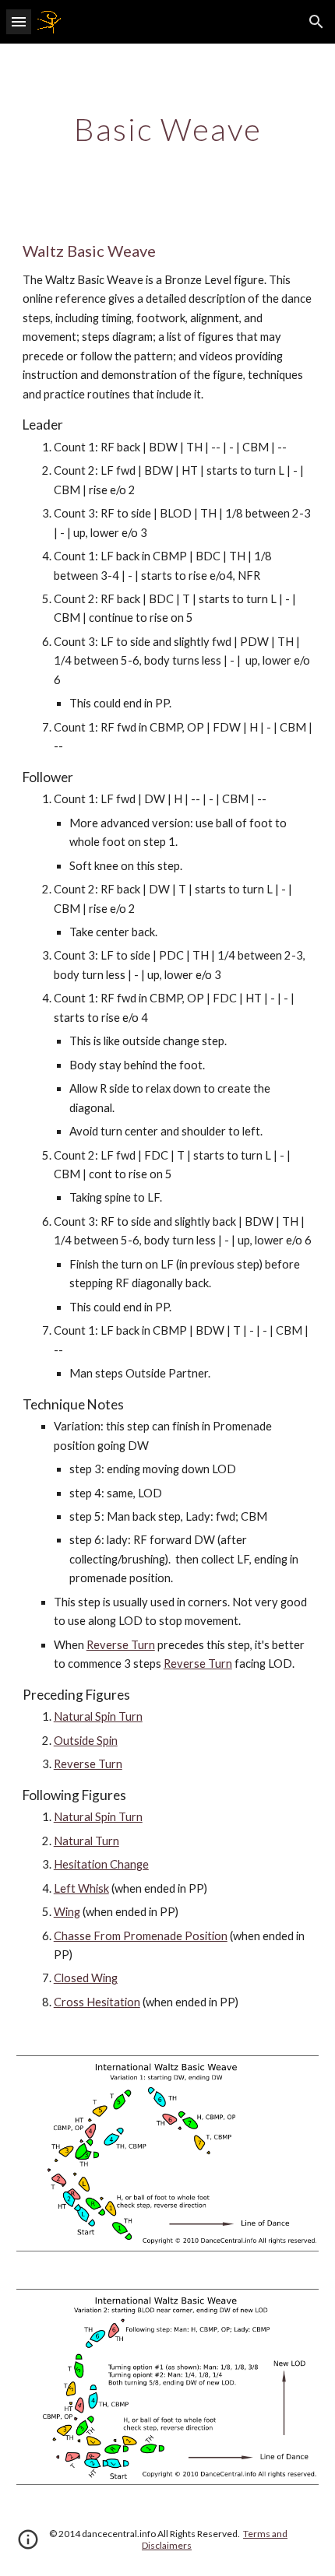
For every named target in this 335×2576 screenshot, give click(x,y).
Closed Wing (86, 1978)
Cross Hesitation (97, 2002)
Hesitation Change (101, 1864)
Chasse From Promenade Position (141, 1936)
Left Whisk (81, 1888)
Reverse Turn (121, 1645)
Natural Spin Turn (98, 1716)
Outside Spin (86, 1741)
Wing (67, 1912)
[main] (168, 129)
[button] (19, 21)
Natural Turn (86, 1841)
